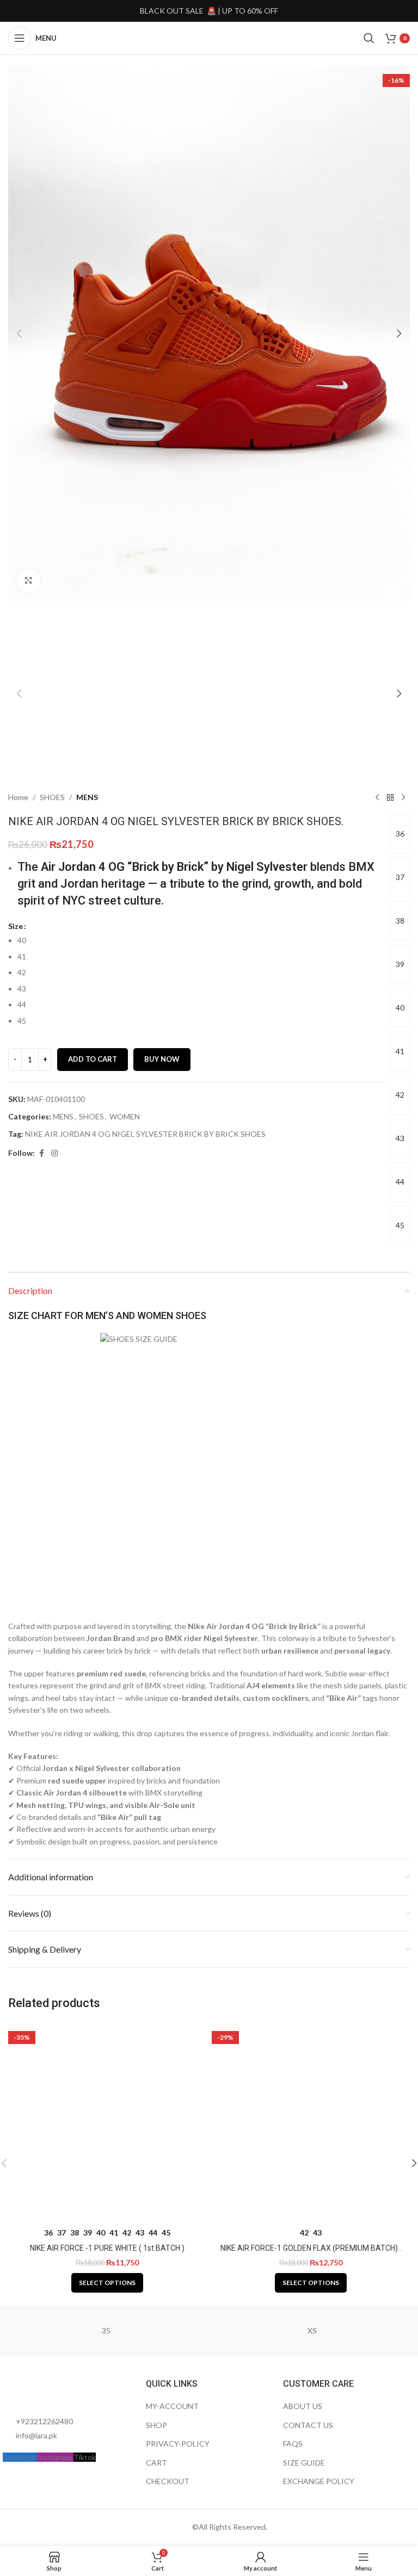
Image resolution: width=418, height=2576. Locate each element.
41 (400, 1051)
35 (106, 2330)
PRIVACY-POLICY (178, 2444)
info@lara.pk (36, 2435)
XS (312, 2330)
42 (400, 1095)
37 (400, 877)
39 (400, 964)
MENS (87, 797)
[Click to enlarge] (29, 581)
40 (400, 1008)
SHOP (156, 2425)
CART (156, 2463)
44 (400, 1182)
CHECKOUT (168, 2481)
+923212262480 (44, 2421)
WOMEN (125, 1116)
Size (16, 926)
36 (400, 834)
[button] (19, 333)
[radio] (201, 940)
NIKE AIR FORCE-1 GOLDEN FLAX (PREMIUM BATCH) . (311, 2248)
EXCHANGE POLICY (319, 2481)
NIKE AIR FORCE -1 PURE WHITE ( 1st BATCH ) (107, 2248)
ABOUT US (303, 2406)
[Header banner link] (209, 11)
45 (400, 1225)
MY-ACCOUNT (172, 2406)
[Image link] (63, 2390)
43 (400, 1138)
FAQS (293, 2444)
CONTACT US (308, 2425)
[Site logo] (209, 37)
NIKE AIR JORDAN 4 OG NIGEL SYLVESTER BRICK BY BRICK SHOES (145, 1134)
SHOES (52, 797)
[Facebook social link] (41, 1153)
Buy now (162, 1059)
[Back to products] (390, 797)
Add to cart (93, 1059)
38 (400, 921)
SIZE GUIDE (304, 2463)
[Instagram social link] (54, 1153)
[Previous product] (377, 797)
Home (18, 797)
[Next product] (403, 797)
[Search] (369, 38)
